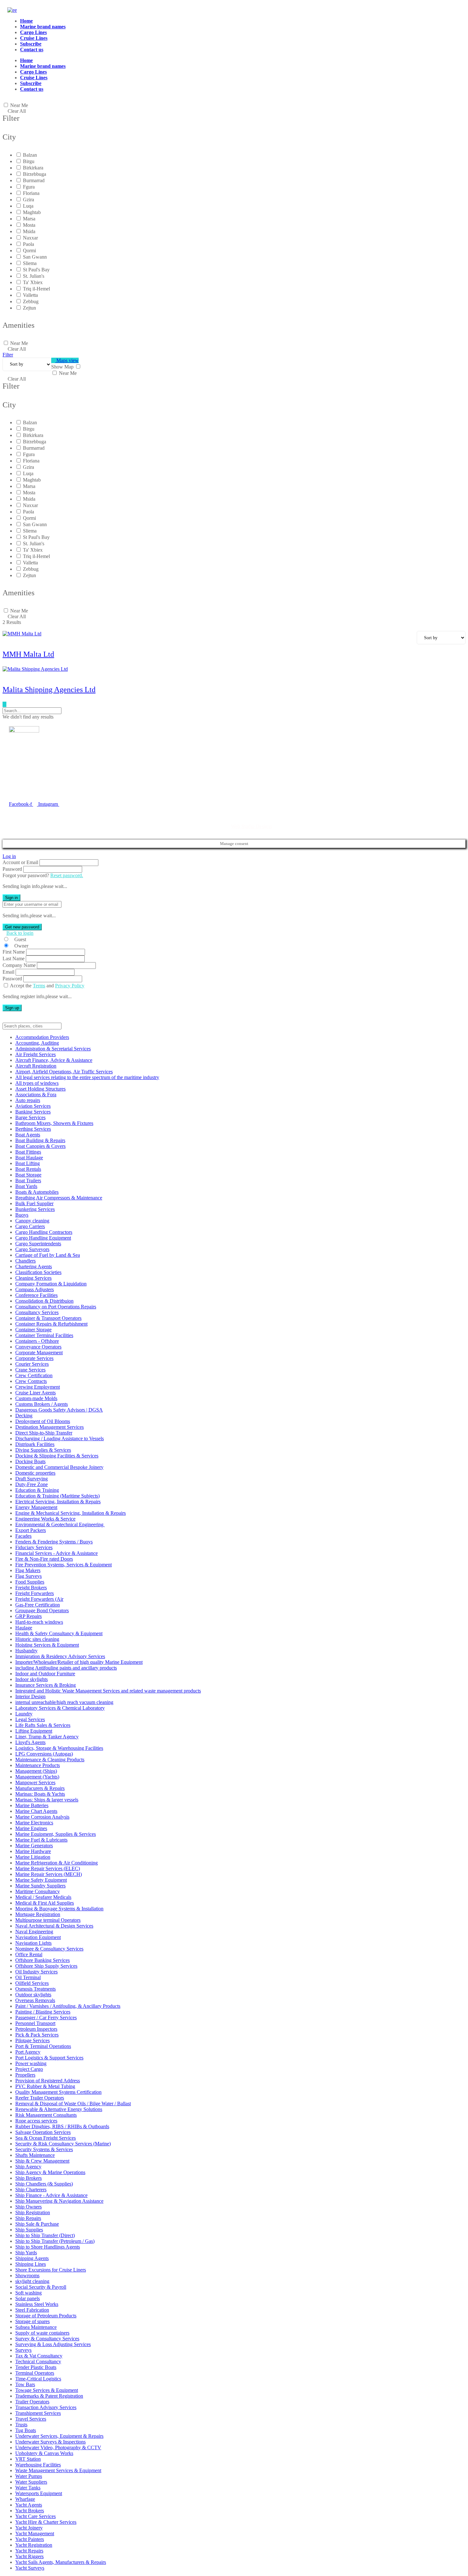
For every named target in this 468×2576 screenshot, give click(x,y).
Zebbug (31, 301)
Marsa (29, 219)
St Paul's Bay (36, 270)
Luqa (28, 206)
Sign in (11, 898)
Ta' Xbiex (33, 282)
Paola (28, 244)
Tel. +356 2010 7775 (30, 790)
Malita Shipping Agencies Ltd (49, 690)
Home (26, 21)
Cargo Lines (33, 32)
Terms (39, 986)
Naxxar (30, 238)
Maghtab (32, 212)
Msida (29, 231)
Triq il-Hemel (36, 289)
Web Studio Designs (251, 826)
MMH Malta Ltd (28, 654)
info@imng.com (40, 780)
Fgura (29, 187)
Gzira (28, 200)
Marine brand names (43, 27)
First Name (14, 952)
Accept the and (47, 986)
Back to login (20, 933)
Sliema (30, 263)
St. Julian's (34, 276)
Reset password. (67, 875)
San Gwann (35, 257)
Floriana (31, 193)
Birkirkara (33, 168)
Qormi (29, 250)
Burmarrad (34, 180)
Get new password (22, 927)
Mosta (29, 225)
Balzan (30, 155)
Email (8, 972)
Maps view (67, 360)
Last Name (14, 959)
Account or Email (20, 862)
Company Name (19, 965)
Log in (9, 856)
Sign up (12, 1008)
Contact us (32, 50)
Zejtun (29, 308)
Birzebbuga (35, 174)
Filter (8, 355)
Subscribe (31, 44)
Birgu (29, 161)
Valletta (30, 295)
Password (12, 869)
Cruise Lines (34, 38)
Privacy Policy (70, 986)
